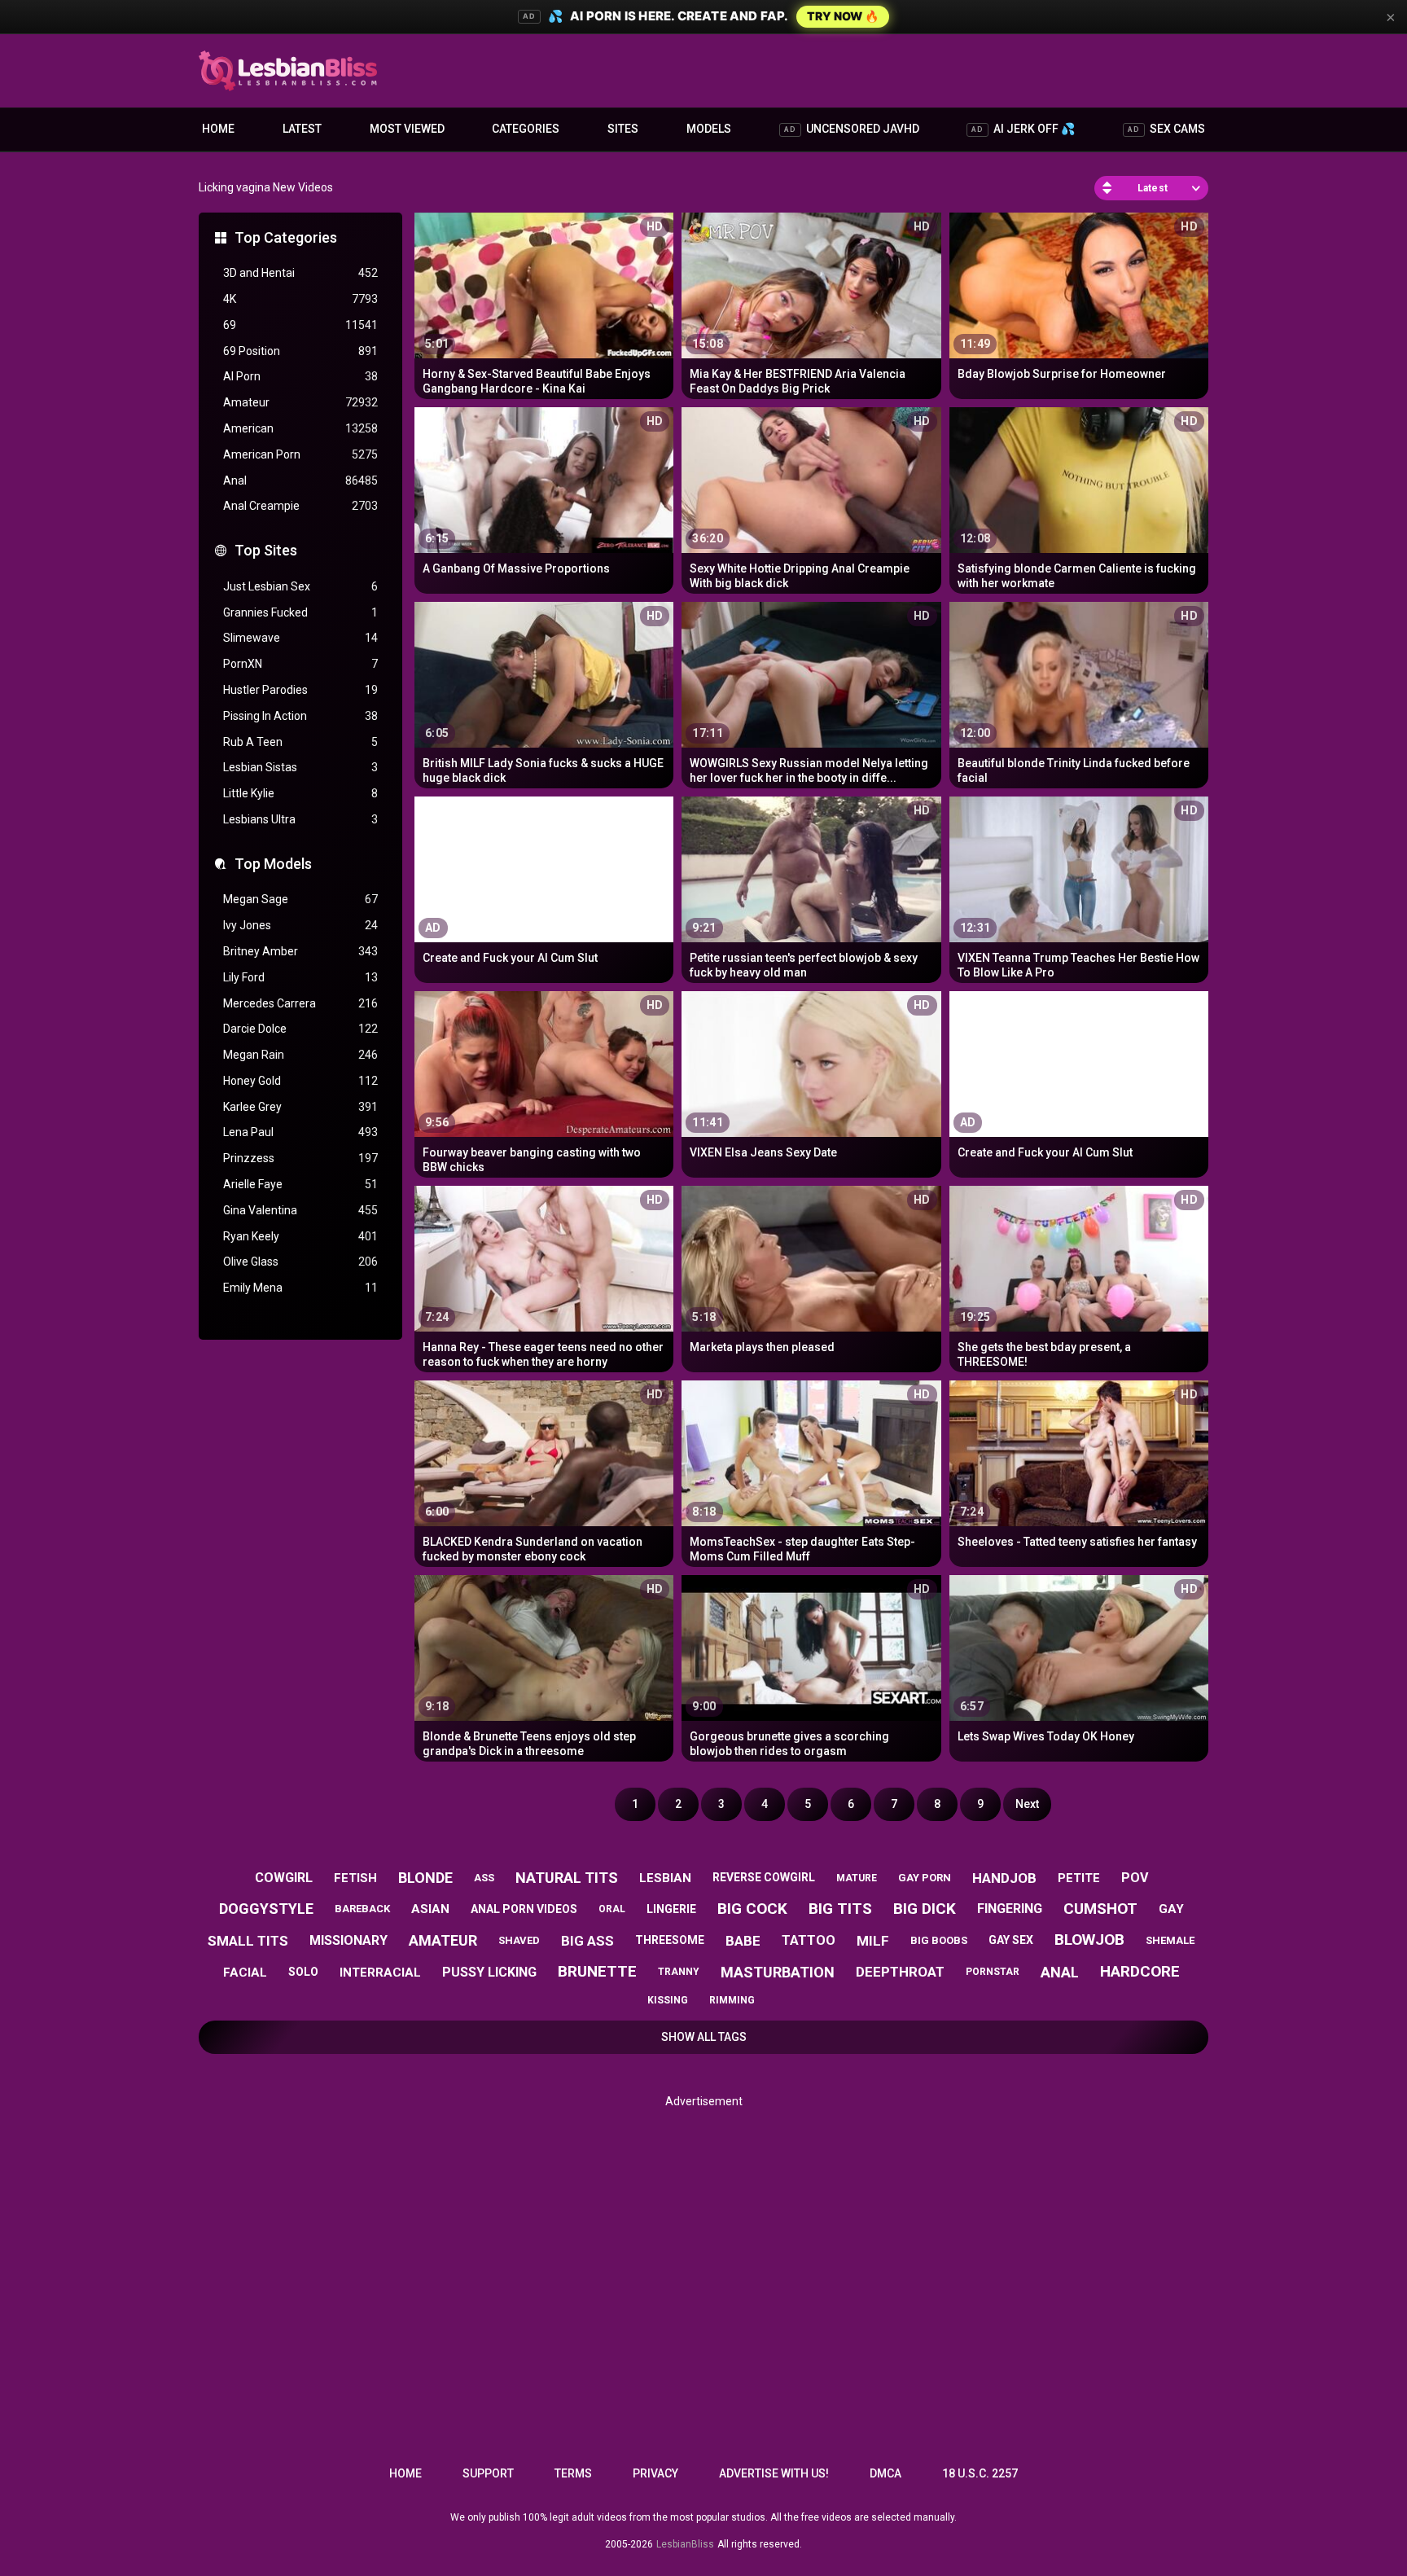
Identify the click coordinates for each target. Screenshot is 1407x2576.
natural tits (567, 1878)
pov (1135, 1878)
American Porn (300, 454)
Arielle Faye (300, 1184)
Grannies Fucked (300, 612)
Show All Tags (704, 2037)
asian (430, 1909)
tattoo (809, 1940)
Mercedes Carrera (300, 1003)
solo (303, 1972)
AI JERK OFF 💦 (1023, 129)
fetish (355, 1878)
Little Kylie (300, 793)
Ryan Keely (300, 1236)
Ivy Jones (300, 925)
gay (1171, 1909)
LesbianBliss (685, 2544)
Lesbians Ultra (300, 819)
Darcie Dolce (300, 1029)
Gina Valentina (300, 1210)
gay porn (925, 1878)
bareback (362, 1909)
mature (857, 1878)
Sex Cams (1166, 129)
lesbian (665, 1878)
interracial (380, 1973)
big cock (752, 1909)
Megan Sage (300, 899)
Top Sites (266, 550)
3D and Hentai (300, 273)
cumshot (1100, 1909)
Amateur (300, 402)
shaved (519, 1940)
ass (484, 1878)
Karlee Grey (300, 1107)
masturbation (778, 1972)
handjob (1004, 1878)
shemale (1170, 1940)
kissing (668, 2000)
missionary (348, 1940)
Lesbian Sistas (300, 767)
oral (612, 1909)
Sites (623, 129)
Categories (526, 129)
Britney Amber (300, 951)
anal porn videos (524, 1909)
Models (709, 129)
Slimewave (300, 638)
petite (1079, 1878)
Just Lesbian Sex (300, 586)
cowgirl (284, 1878)
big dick (925, 1909)
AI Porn (300, 376)
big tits (840, 1909)
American (300, 428)
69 (300, 325)
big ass (587, 1941)
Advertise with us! (774, 2473)
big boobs (939, 1940)
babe (743, 1941)
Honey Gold (300, 1081)
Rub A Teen (300, 742)
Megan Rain (300, 1055)
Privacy (655, 2473)
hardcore (1140, 1971)
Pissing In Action (300, 716)
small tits (248, 1941)
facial (245, 1973)
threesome (670, 1940)
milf (873, 1941)
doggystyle (266, 1909)
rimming (732, 2000)
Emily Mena (300, 1288)
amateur (443, 1940)
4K (300, 299)
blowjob (1089, 1940)
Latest (302, 129)
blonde (425, 1878)
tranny (679, 1972)
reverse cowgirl (764, 1877)
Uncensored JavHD (852, 129)
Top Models (273, 864)
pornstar (993, 1972)
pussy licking (489, 1972)
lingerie (671, 1909)
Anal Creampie (300, 506)
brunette (597, 1971)
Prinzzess (300, 1158)
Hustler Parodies (300, 690)
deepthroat (900, 1972)
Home (218, 129)
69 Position (300, 351)
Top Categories (286, 237)
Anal (300, 481)
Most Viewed (407, 129)
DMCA (885, 2473)
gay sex (1011, 1940)
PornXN (300, 664)
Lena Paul (300, 1132)
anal (1060, 1972)
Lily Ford (300, 977)
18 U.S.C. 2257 (980, 2473)
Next (1027, 1804)
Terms (573, 2473)
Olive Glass (300, 1262)
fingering (1010, 1909)
